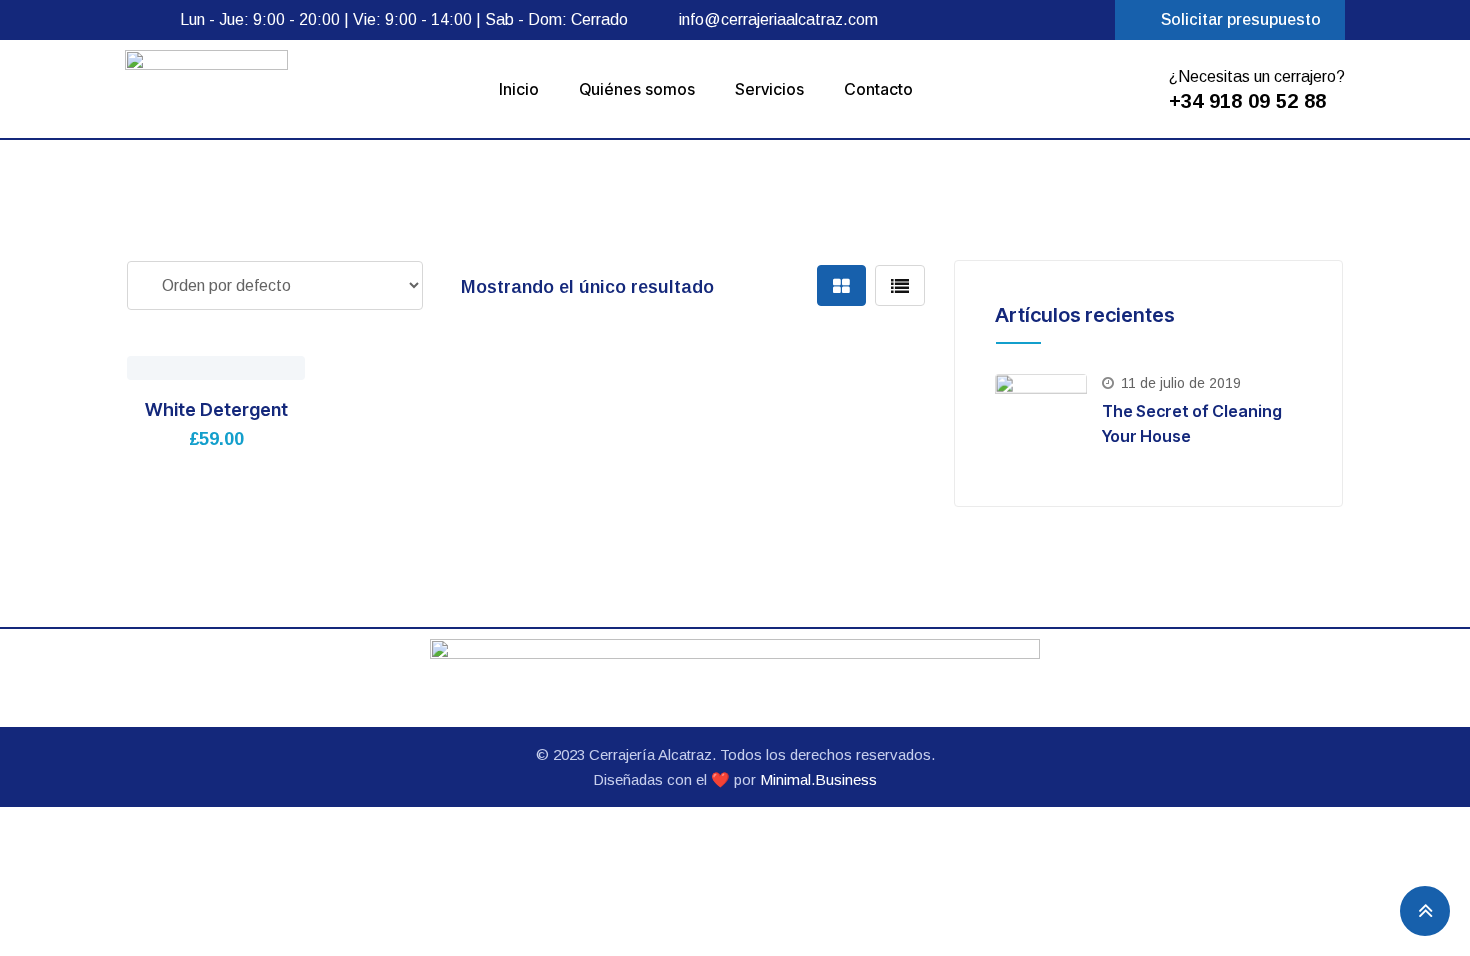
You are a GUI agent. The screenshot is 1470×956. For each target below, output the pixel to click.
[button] (1230, 20)
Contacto (878, 89)
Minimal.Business (818, 779)
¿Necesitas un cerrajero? (1257, 76)
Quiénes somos (637, 89)
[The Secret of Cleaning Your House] (1041, 420)
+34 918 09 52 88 (1247, 101)
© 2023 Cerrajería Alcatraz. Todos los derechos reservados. (735, 754)
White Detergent (216, 409)
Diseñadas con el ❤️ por (676, 779)
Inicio (519, 89)
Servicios (769, 89)
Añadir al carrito (162, 362)
